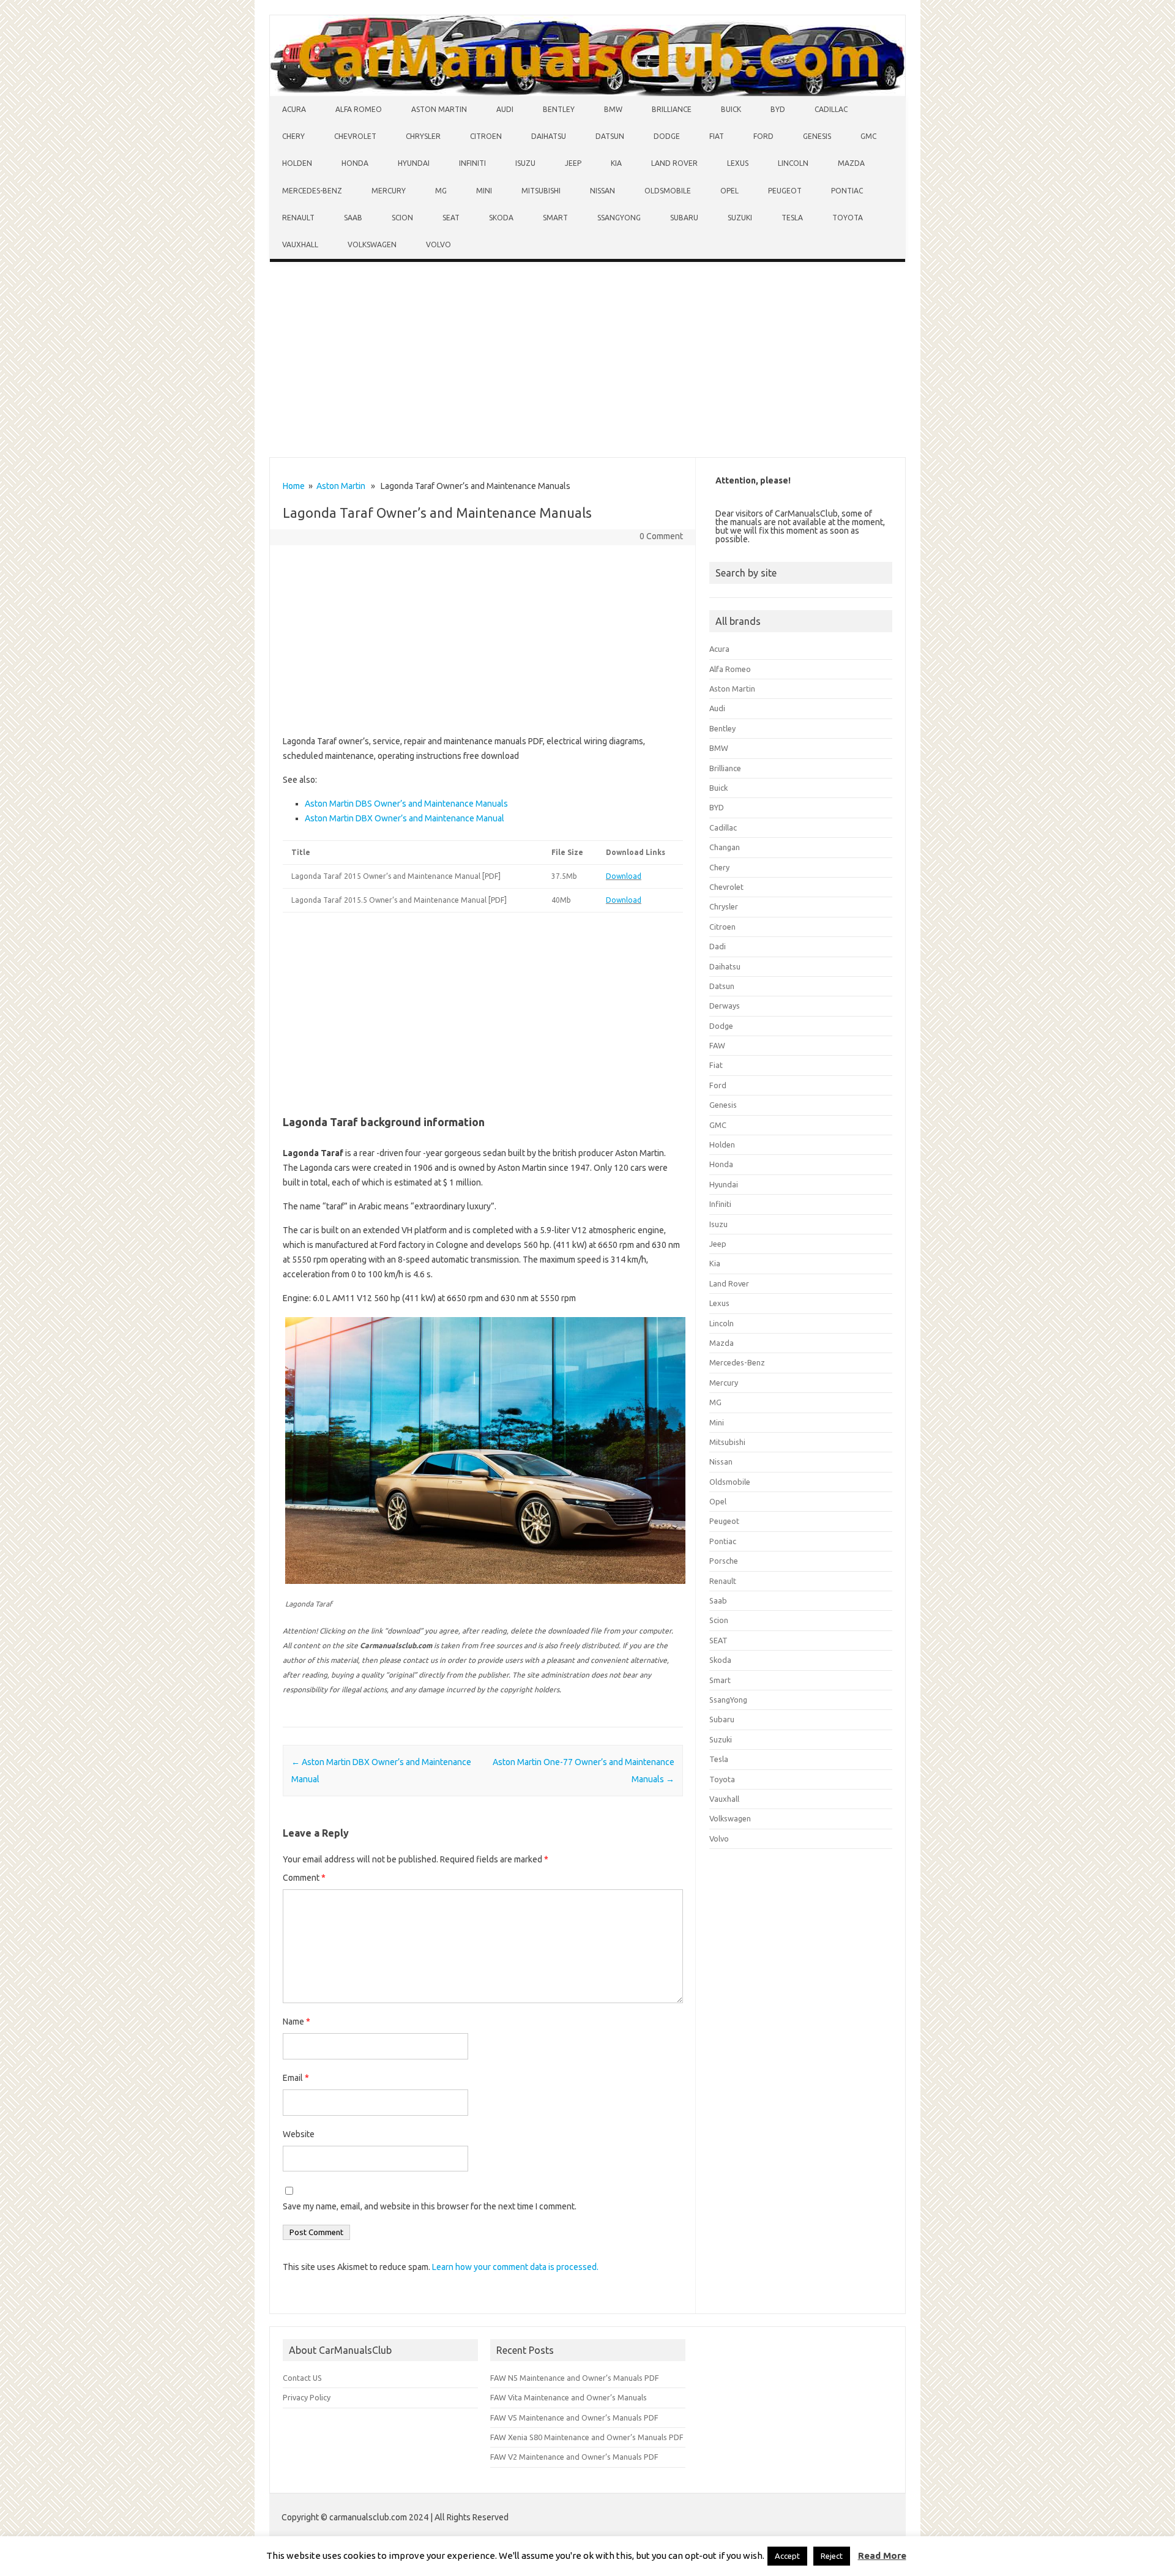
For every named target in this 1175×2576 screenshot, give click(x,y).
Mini (484, 191)
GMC (868, 136)
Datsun (610, 136)
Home (294, 486)
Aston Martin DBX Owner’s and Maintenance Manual (405, 818)
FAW (717, 1045)
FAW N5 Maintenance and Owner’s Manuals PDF (575, 2378)
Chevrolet (355, 136)
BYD (778, 109)
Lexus (738, 163)
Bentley (559, 109)
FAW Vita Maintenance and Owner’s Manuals (569, 2397)
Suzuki (740, 218)
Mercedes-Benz (312, 191)
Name (297, 2022)
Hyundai (414, 163)
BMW (613, 109)
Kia (616, 163)
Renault (298, 218)
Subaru (684, 218)
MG (441, 191)
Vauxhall (300, 245)
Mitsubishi (541, 191)
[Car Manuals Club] (587, 93)
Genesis (817, 136)
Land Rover (674, 163)
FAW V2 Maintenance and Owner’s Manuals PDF (574, 2457)
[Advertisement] (587, 362)
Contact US (302, 2378)
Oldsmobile (668, 191)
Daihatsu (549, 136)
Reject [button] (832, 2556)
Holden (297, 163)
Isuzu (525, 163)
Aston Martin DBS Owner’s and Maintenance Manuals (406, 804)
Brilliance (672, 109)
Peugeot (785, 191)
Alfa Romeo (359, 109)
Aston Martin (439, 109)
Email (296, 2078)
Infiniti (472, 163)
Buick (731, 109)
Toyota (848, 218)
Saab (353, 218)
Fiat (717, 136)
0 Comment (661, 536)
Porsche (724, 1561)
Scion (402, 218)
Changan (725, 847)
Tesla (792, 218)
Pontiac (847, 191)
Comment (304, 1878)
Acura (294, 109)
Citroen (486, 136)
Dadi (718, 946)
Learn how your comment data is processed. (515, 2267)
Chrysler (423, 136)
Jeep (573, 163)
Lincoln (793, 163)
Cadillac (831, 109)
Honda (355, 163)
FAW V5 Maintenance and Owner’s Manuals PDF (574, 2417)
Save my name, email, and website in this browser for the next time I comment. (430, 2206)
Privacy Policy (307, 2397)
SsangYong (619, 218)
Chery (293, 136)
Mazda (851, 163)
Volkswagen (372, 245)
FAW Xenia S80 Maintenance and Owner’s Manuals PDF (587, 2437)
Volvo (438, 245)
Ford (763, 136)
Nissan (602, 191)
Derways (725, 1006)
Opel (729, 191)
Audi (505, 109)
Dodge (667, 136)
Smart (555, 218)
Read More (882, 2555)
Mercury (389, 191)
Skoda (501, 218)
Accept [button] (787, 2556)
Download (624, 876)
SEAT (451, 218)
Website (299, 2134)
